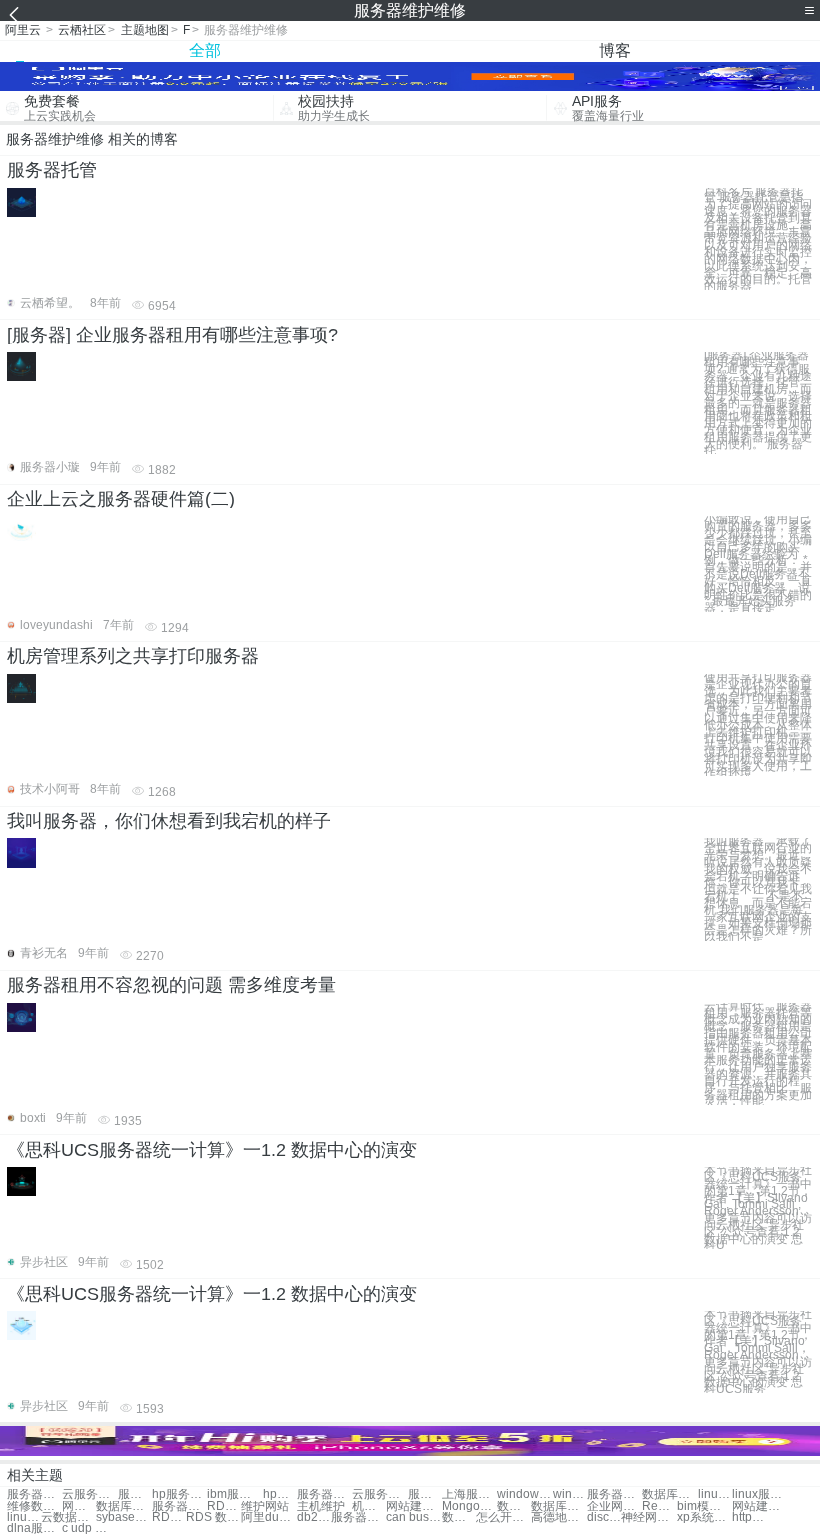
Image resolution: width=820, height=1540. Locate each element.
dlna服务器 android (34, 1528)
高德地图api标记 (558, 1517)
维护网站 (265, 1506)
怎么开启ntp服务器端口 (503, 1517)
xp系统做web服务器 (704, 1517)
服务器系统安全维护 (614, 1494)
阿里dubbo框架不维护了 (268, 1517)
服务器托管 (52, 170)
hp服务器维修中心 (179, 1494)
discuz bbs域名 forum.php (604, 1517)
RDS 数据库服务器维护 (224, 1506)
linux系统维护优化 (24, 1517)
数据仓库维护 (514, 1506)
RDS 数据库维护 (213, 1517)
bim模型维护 (704, 1506)
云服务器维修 (89, 1494)
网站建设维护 (759, 1506)
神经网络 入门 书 (648, 1517)
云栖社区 (82, 30)
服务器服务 (358, 1517)
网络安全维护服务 (79, 1506)
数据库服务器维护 (669, 1494)
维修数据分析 (34, 1506)
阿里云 (23, 30)
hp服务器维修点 (280, 1494)
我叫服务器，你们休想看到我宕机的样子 (169, 821)
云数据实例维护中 (68, 1517)
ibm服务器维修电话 (234, 1494)
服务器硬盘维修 (135, 1494)
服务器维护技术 (324, 1494)
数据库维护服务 (123, 1506)
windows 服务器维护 (570, 1494)
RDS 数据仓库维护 (169, 1517)
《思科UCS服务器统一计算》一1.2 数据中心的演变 (212, 1150)
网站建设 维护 (413, 1506)
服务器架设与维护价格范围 (179, 1506)
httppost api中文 (749, 1517)
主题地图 (145, 30)
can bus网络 (413, 1517)
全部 (205, 50)
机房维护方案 (369, 1506)
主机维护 (321, 1506)
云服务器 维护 (379, 1494)
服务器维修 (34, 1494)
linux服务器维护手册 (759, 1494)
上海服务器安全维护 (469, 1494)
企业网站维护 (614, 1506)
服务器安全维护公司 (425, 1494)
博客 (615, 50)
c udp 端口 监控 (89, 1528)
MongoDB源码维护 (469, 1506)
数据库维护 (558, 1506)
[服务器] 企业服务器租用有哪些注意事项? (172, 335)
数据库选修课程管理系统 (459, 1517)
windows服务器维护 (524, 1494)
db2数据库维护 (314, 1517)
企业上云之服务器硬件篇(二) (121, 499)
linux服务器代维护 (715, 1494)
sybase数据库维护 (123, 1517)
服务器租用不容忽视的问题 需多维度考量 (171, 985)
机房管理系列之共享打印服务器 (133, 656)
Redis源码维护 (659, 1506)
